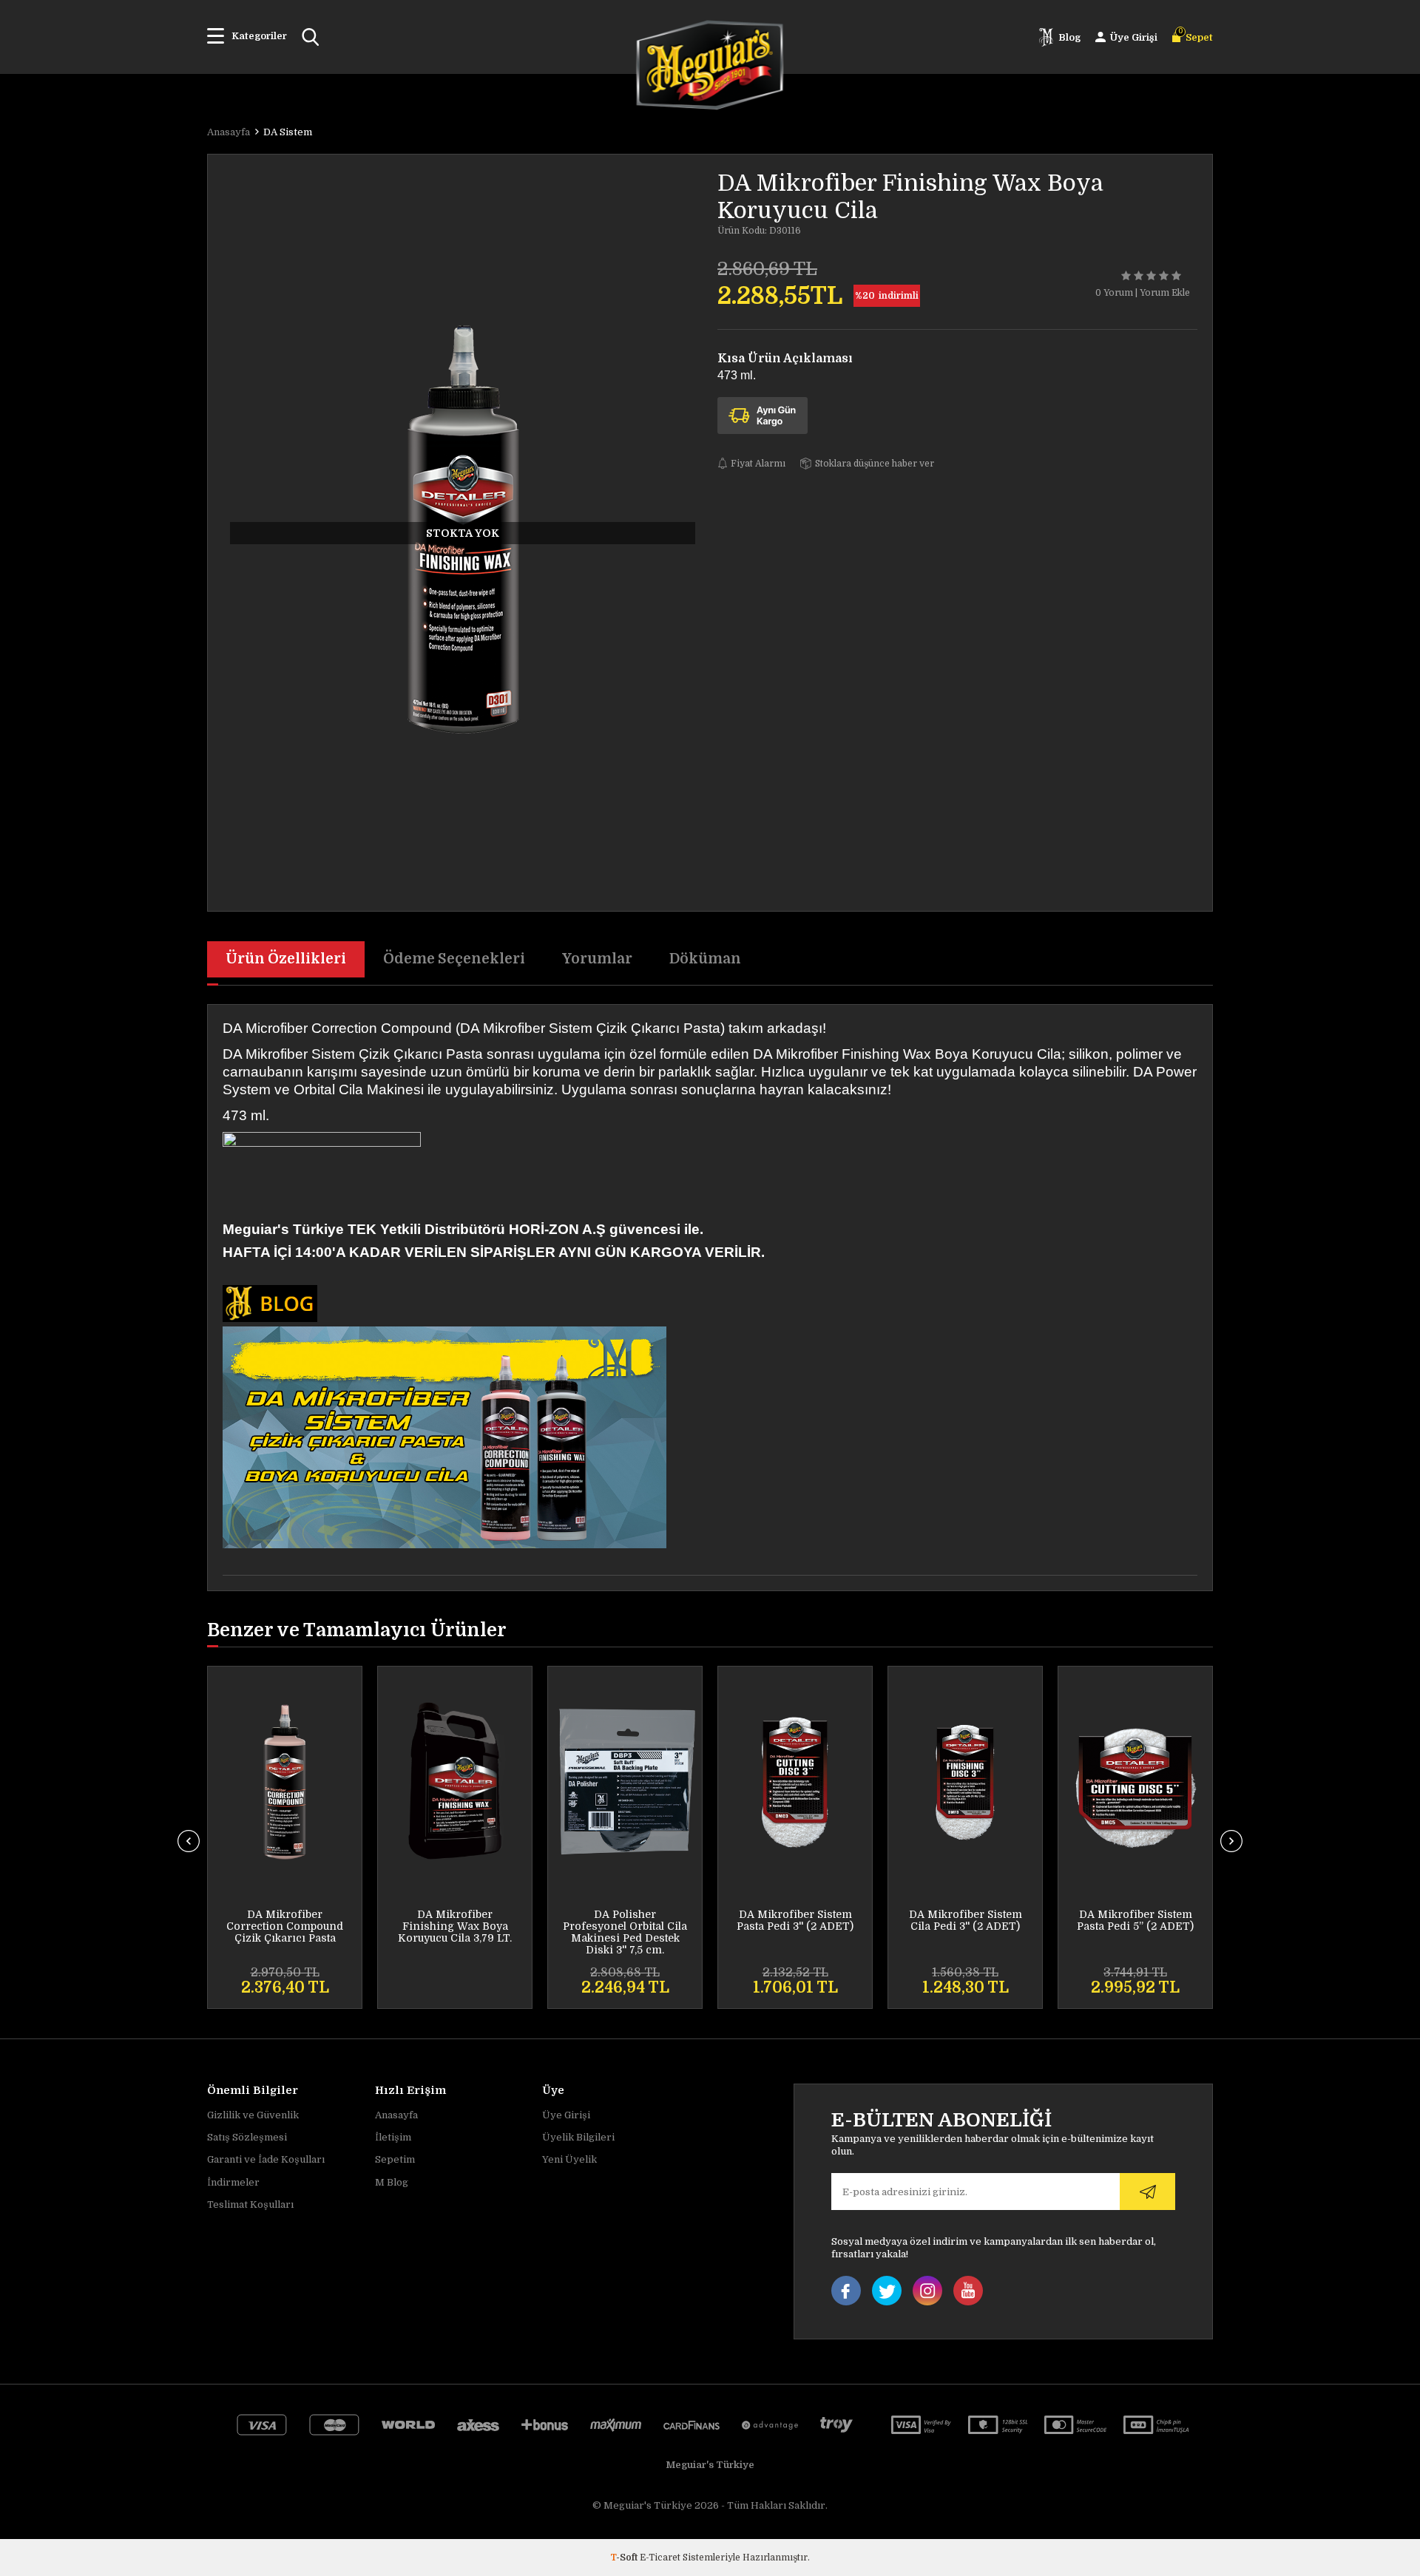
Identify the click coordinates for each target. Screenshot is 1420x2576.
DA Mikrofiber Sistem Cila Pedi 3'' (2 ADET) (966, 1920)
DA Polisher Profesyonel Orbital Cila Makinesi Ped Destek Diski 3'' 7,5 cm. (625, 1932)
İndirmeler (233, 2182)
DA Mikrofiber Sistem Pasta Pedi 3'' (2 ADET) (795, 1920)
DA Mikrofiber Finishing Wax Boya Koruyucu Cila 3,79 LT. (455, 1926)
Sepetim (395, 2159)
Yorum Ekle (1165, 293)
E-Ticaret (660, 2558)
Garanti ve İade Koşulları (266, 2159)
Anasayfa (396, 2115)
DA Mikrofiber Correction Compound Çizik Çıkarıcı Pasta (285, 1926)
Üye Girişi (566, 2115)
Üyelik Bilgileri (578, 2137)
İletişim (393, 2137)
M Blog (392, 2182)
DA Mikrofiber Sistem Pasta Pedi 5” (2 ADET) (1135, 1920)
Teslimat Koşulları (250, 2204)
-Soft (625, 2558)
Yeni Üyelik (569, 2159)
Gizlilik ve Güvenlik (253, 2115)
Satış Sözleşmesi (247, 2137)
